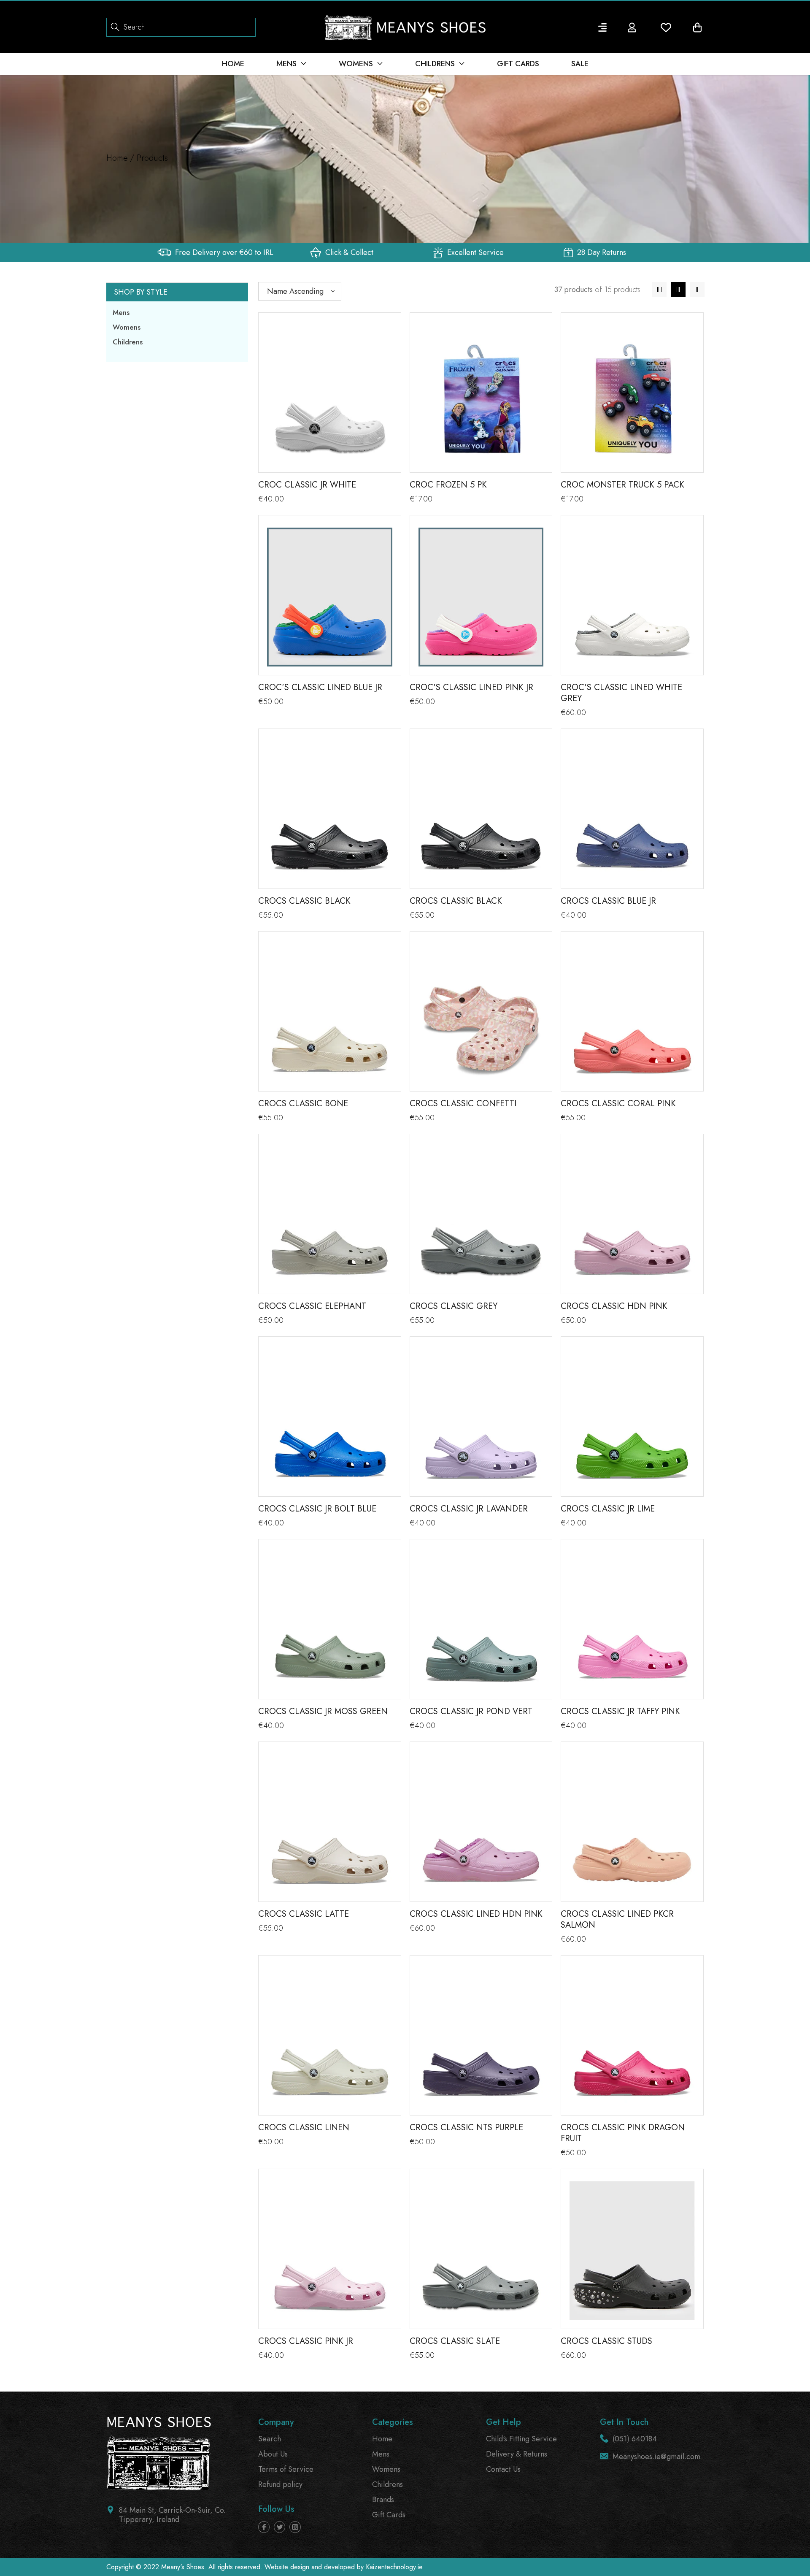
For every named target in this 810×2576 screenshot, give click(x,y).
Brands (383, 2500)
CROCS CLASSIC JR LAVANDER (469, 1509)
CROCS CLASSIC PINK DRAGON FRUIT (623, 2133)
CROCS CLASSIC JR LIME (608, 1509)
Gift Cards (389, 2515)
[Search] (115, 26)
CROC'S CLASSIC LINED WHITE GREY (621, 693)
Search (270, 2439)
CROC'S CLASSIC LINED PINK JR (471, 687)
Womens (127, 327)
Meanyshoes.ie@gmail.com (656, 2457)
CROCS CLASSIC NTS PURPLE (466, 2128)
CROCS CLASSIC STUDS (606, 2341)
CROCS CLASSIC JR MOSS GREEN (323, 1711)
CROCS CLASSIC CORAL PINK (618, 1104)
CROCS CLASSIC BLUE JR (608, 901)
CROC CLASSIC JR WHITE (307, 485)
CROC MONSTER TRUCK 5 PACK (622, 485)
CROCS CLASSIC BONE (303, 1104)
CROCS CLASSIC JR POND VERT (471, 1711)
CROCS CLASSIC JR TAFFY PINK (620, 1711)
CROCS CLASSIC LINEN (304, 2128)
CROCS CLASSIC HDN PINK (614, 1306)
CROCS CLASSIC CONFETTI (463, 1104)
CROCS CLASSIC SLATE (455, 2341)
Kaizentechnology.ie (394, 2567)
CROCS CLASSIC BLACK (304, 901)
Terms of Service (286, 2469)
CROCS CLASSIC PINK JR (306, 2341)
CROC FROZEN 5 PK (448, 485)
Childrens (128, 342)
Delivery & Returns (517, 2454)
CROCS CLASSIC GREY (454, 1306)
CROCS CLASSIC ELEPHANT (312, 1306)
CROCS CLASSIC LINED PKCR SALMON (617, 1919)
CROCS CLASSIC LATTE (304, 1914)
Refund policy (280, 2484)
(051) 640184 (635, 2439)
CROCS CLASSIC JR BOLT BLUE (317, 1509)
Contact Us (503, 2469)
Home (117, 158)
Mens (121, 312)
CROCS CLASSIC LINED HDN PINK (476, 1914)
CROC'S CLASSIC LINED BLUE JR (320, 687)
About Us (273, 2454)
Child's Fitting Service (521, 2439)
